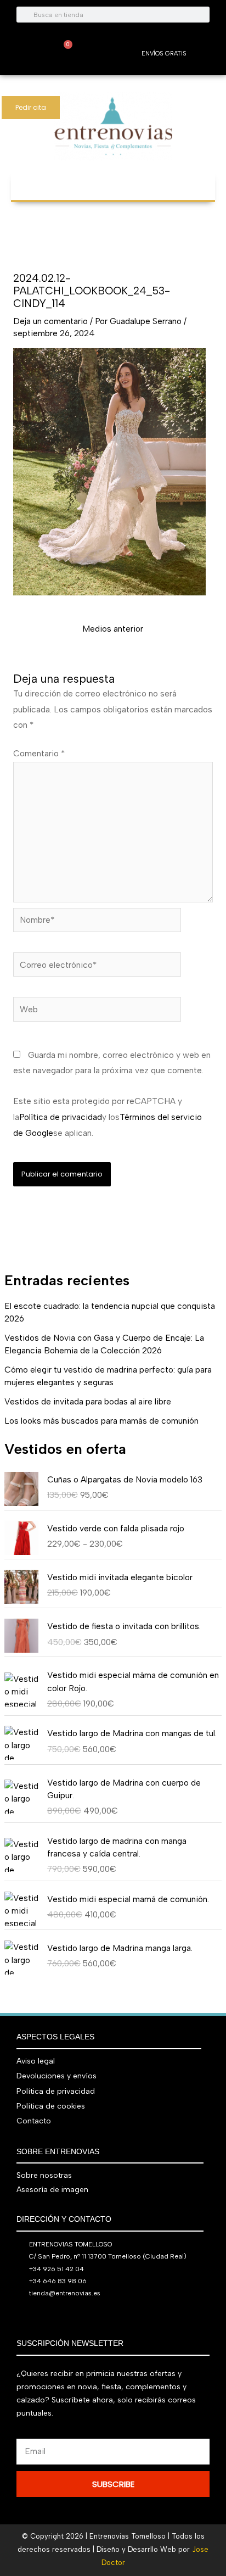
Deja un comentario (50, 321)
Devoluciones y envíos (56, 2076)
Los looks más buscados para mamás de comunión (101, 1421)
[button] (113, 180)
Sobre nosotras (44, 2175)
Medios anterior (113, 629)
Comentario (39, 753)
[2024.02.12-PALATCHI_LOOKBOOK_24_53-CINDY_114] (109, 471)
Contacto (34, 2121)
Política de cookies (51, 2106)
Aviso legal (36, 2061)
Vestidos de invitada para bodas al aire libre (88, 1401)
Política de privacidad (61, 1117)
